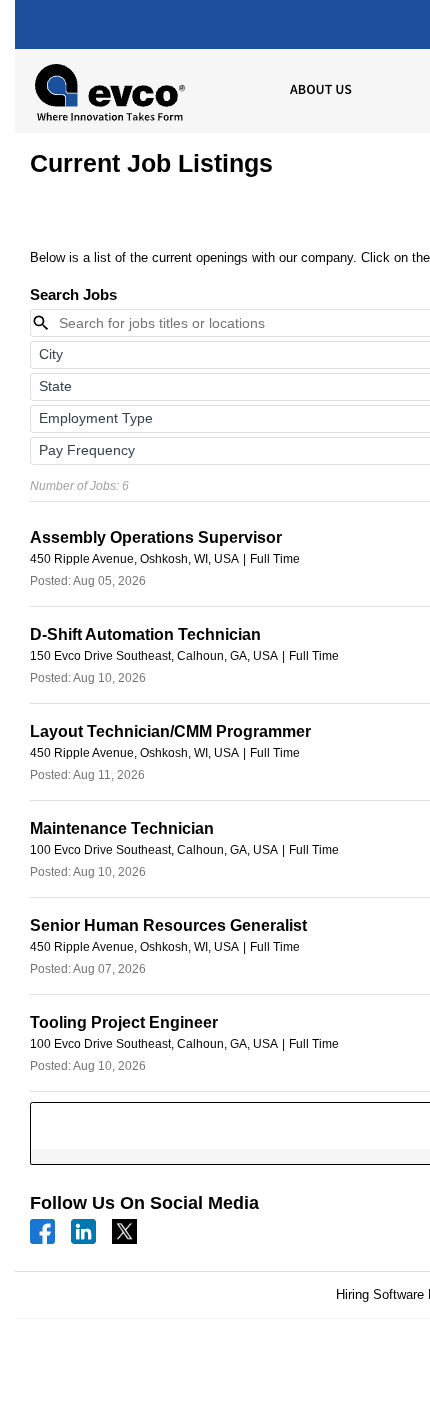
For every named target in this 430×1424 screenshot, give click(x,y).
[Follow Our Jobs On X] (124, 1230)
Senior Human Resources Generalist (168, 925)
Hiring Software (380, 1294)
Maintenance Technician (122, 828)
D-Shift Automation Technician (145, 634)
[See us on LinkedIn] (83, 1230)
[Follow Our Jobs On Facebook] (42, 1230)
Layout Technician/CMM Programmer (170, 731)
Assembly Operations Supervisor (156, 537)
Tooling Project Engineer (124, 1022)
